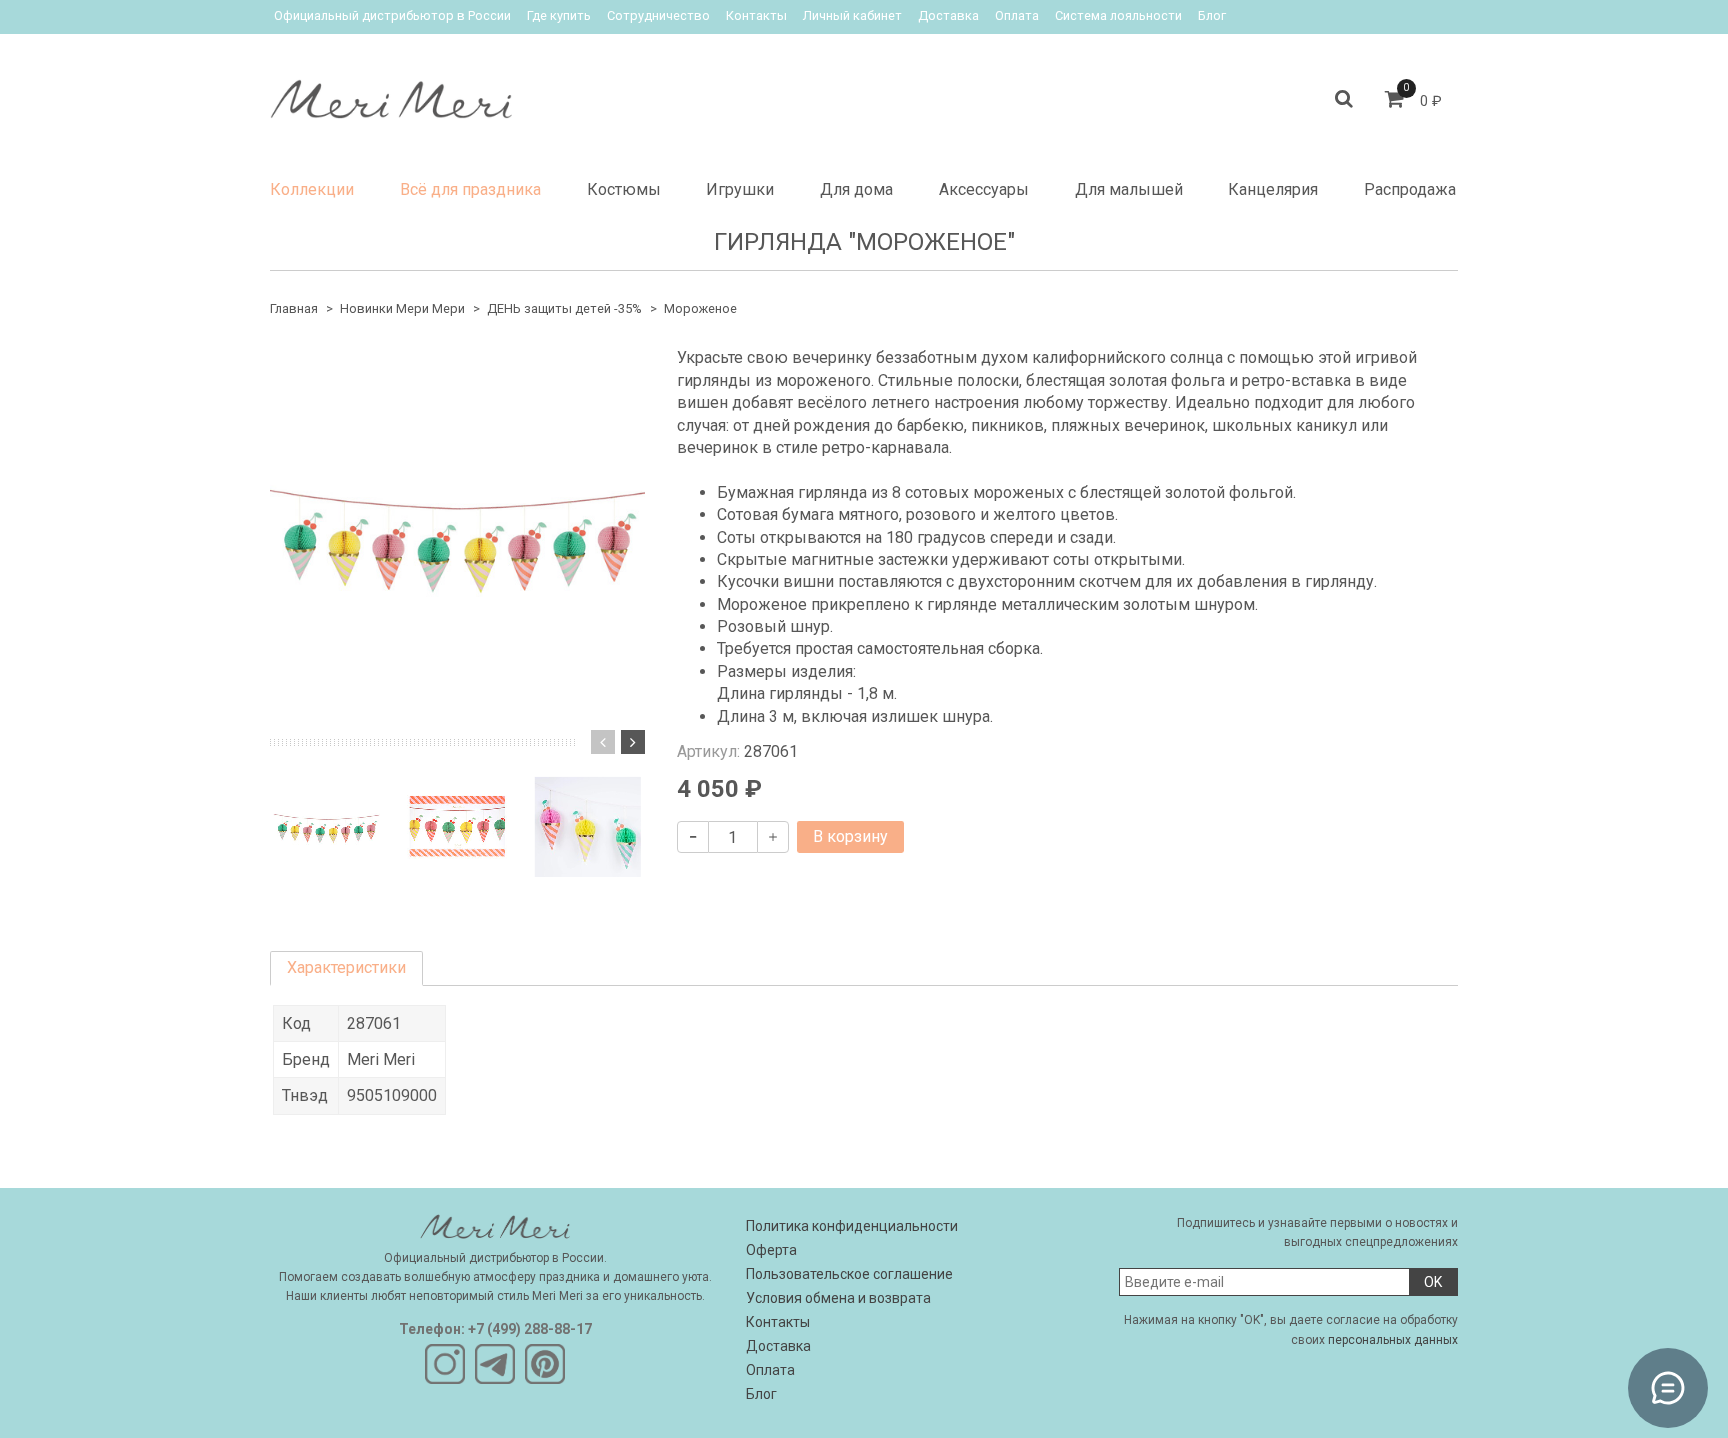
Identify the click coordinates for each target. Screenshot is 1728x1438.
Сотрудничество (658, 15)
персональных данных (1393, 1340)
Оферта (771, 1250)
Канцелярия (1273, 189)
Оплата (1017, 15)
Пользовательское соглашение (849, 1274)
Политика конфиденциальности (852, 1226)
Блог (1212, 15)
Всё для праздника (470, 189)
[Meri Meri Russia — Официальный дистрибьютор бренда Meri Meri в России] (391, 94)
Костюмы (624, 189)
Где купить (559, 15)
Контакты (756, 15)
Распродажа (1410, 189)
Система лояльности (1118, 15)
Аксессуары (984, 189)
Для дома (856, 189)
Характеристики (346, 967)
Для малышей (1129, 189)
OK (1433, 1282)
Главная (294, 308)
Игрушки (740, 189)
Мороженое (700, 308)
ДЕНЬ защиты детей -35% (564, 308)
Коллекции (312, 189)
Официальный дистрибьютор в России (392, 15)
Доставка (948, 15)
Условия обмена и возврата (838, 1298)
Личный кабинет (852, 15)
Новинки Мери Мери (402, 308)
